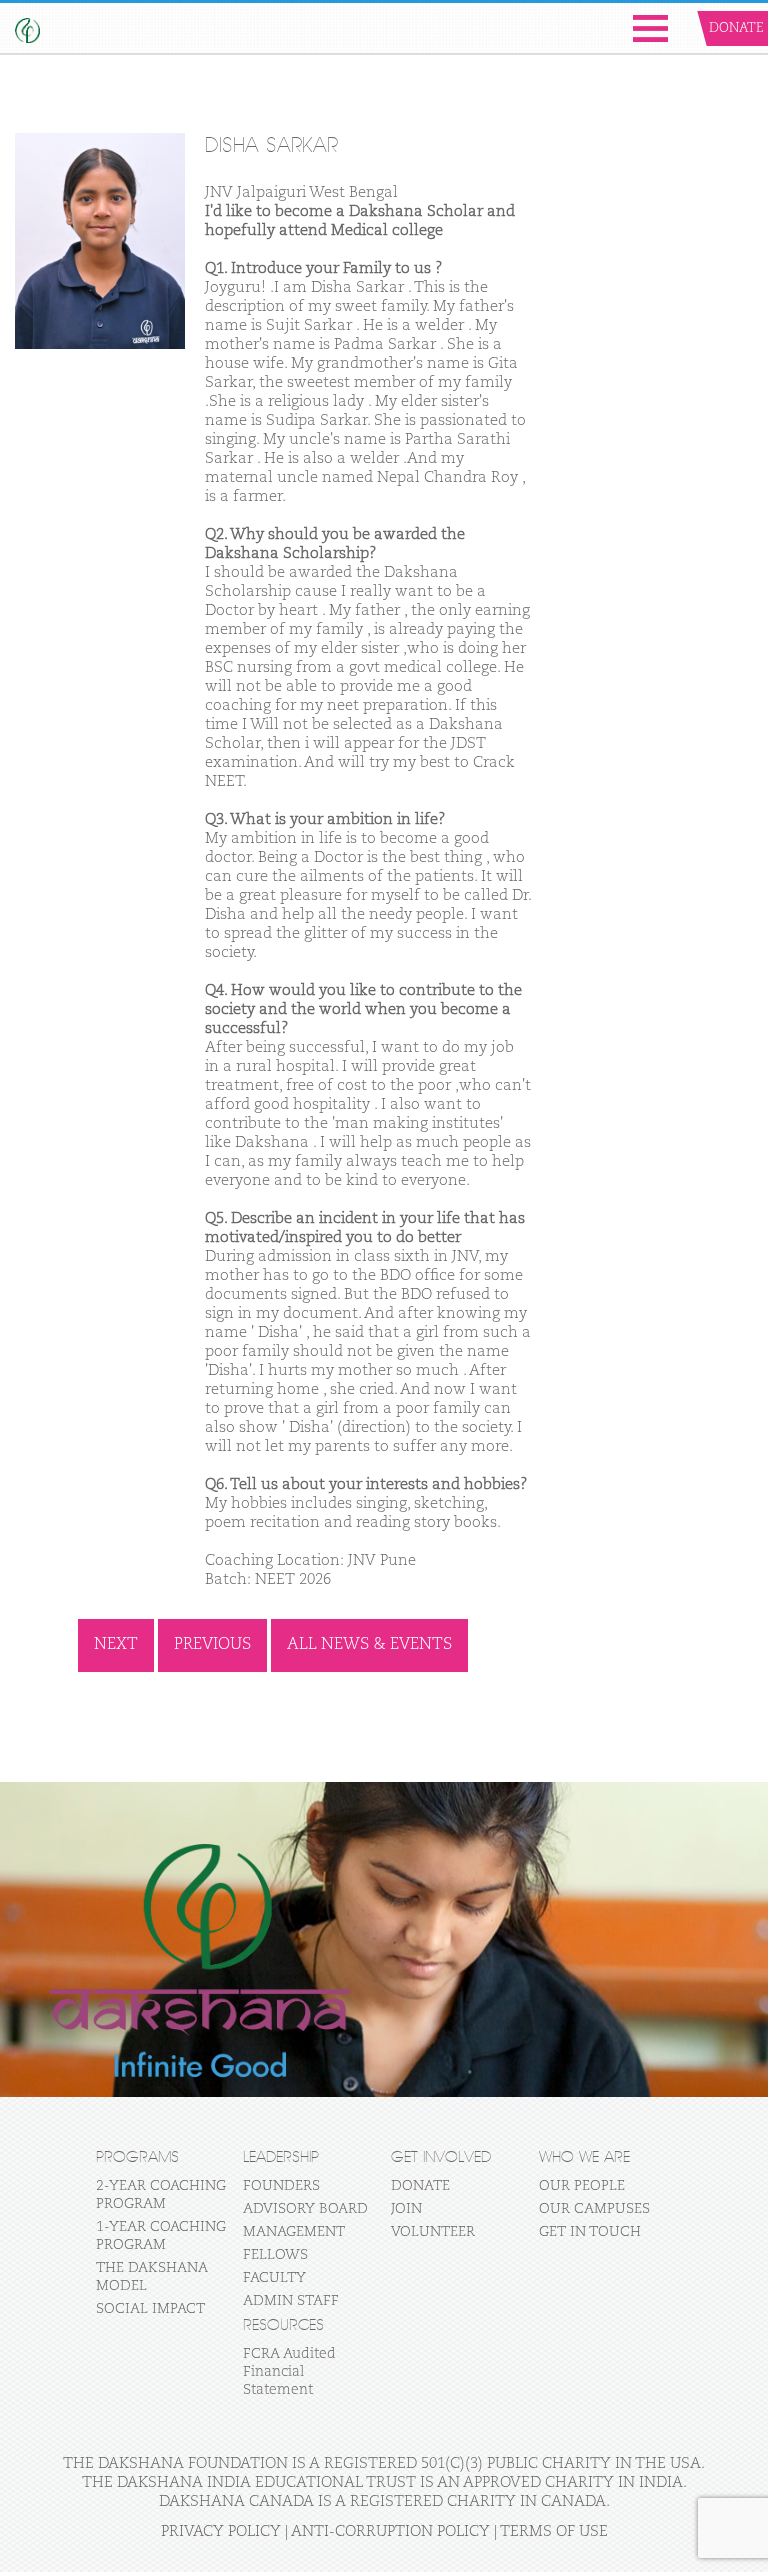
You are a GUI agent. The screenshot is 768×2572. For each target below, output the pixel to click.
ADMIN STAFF (291, 2301)
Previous (212, 1645)
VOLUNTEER (433, 2232)
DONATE (420, 2186)
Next (116, 1645)
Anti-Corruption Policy (390, 2531)
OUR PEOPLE (582, 2186)
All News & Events (369, 1645)
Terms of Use (554, 2531)
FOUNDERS (281, 2186)
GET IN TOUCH (590, 2232)
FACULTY (274, 2278)
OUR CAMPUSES (594, 2209)
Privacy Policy (221, 2531)
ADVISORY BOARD (305, 2209)
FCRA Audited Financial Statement (289, 2372)
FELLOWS (275, 2255)
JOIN (406, 2209)
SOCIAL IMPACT (150, 2309)
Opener (650, 28)
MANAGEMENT (294, 2232)
